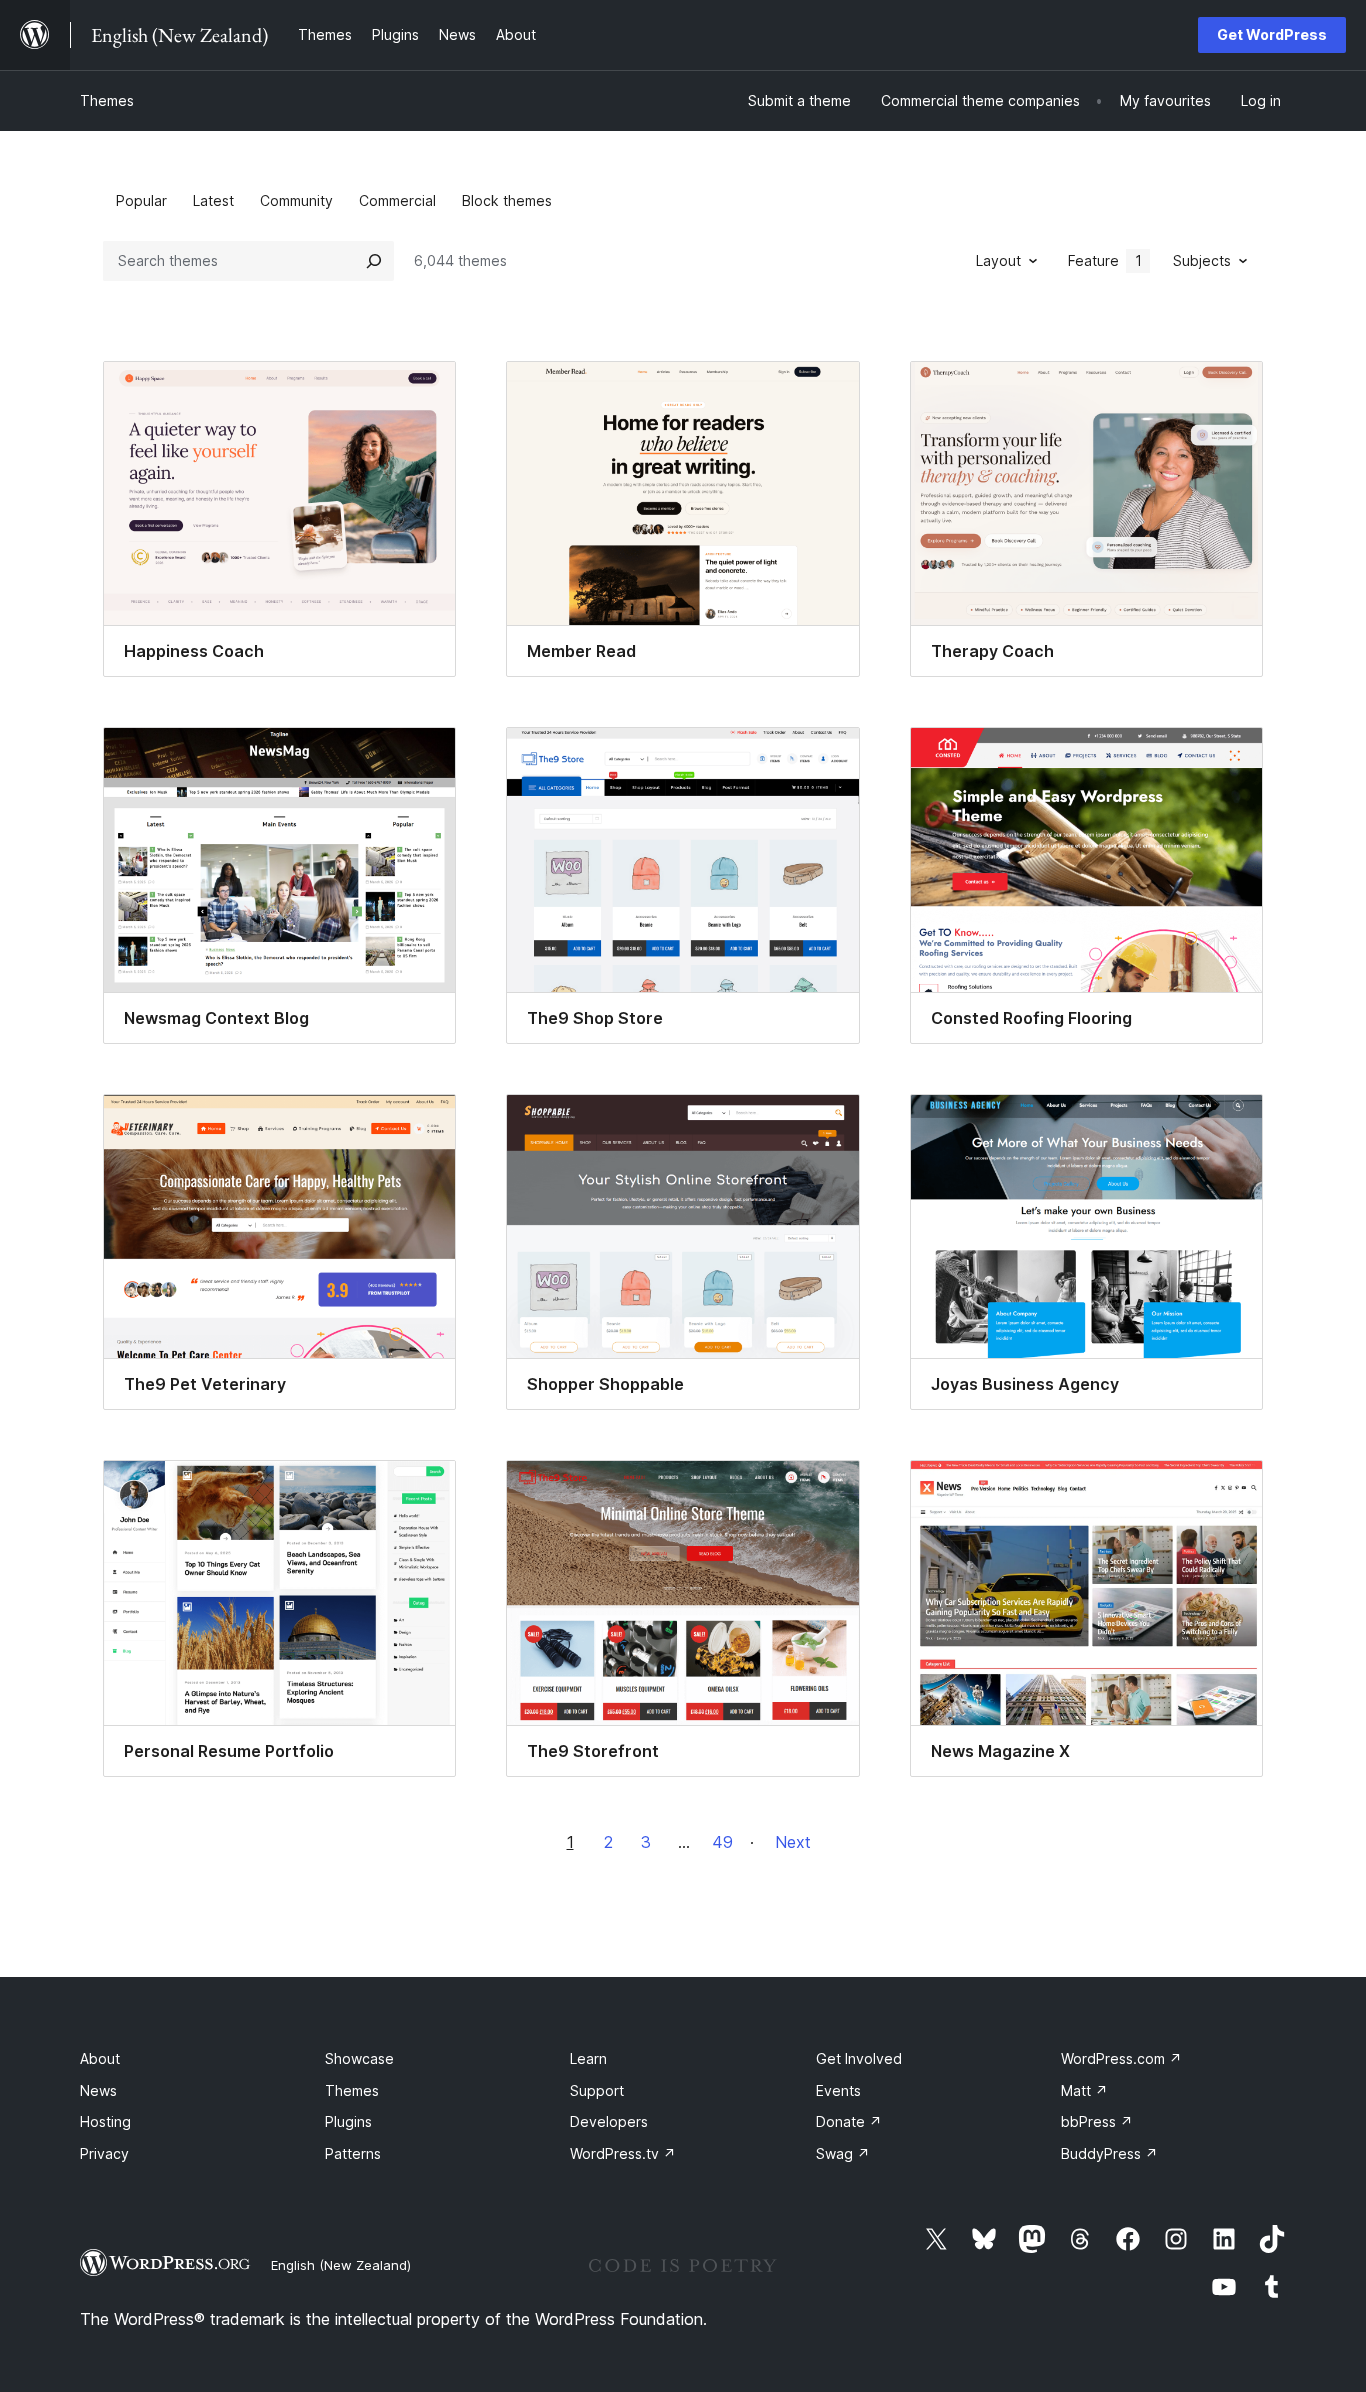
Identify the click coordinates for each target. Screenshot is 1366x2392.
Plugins (348, 2121)
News (98, 2090)
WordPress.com (1121, 2058)
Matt (1084, 2090)
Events (838, 2090)
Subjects (1202, 260)
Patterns (353, 2153)
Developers (609, 2121)
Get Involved (859, 2058)
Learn (588, 2058)
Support (597, 2090)
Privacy (104, 2153)
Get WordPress (1272, 34)
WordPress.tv (623, 2153)
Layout (998, 260)
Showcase (359, 2058)
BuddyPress (1109, 2153)
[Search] (374, 261)
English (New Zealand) (341, 2265)
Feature (1105, 260)
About (100, 2058)
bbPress (1097, 2121)
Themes (107, 100)
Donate (849, 2121)
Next (793, 1842)
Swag (843, 2153)
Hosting (105, 2121)
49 (722, 1842)
